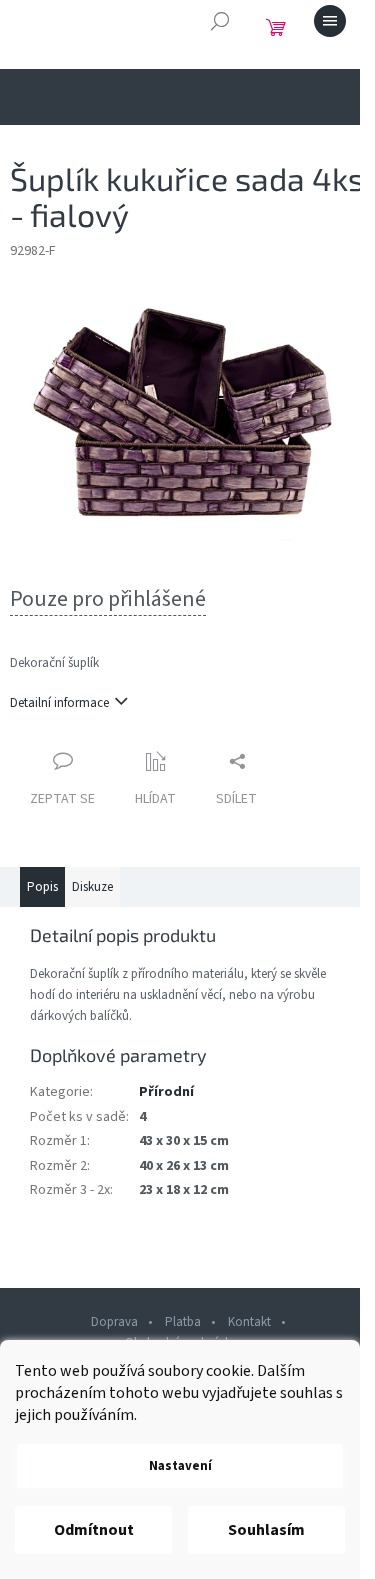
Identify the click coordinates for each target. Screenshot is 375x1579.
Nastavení (180, 1466)
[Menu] (330, 21)
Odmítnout (94, 1530)
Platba (183, 1322)
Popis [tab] (42, 887)
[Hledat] (220, 21)
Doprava (114, 1322)
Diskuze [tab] (92, 887)
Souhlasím (266, 1530)
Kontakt (249, 1322)
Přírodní (166, 1092)
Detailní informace (59, 703)
